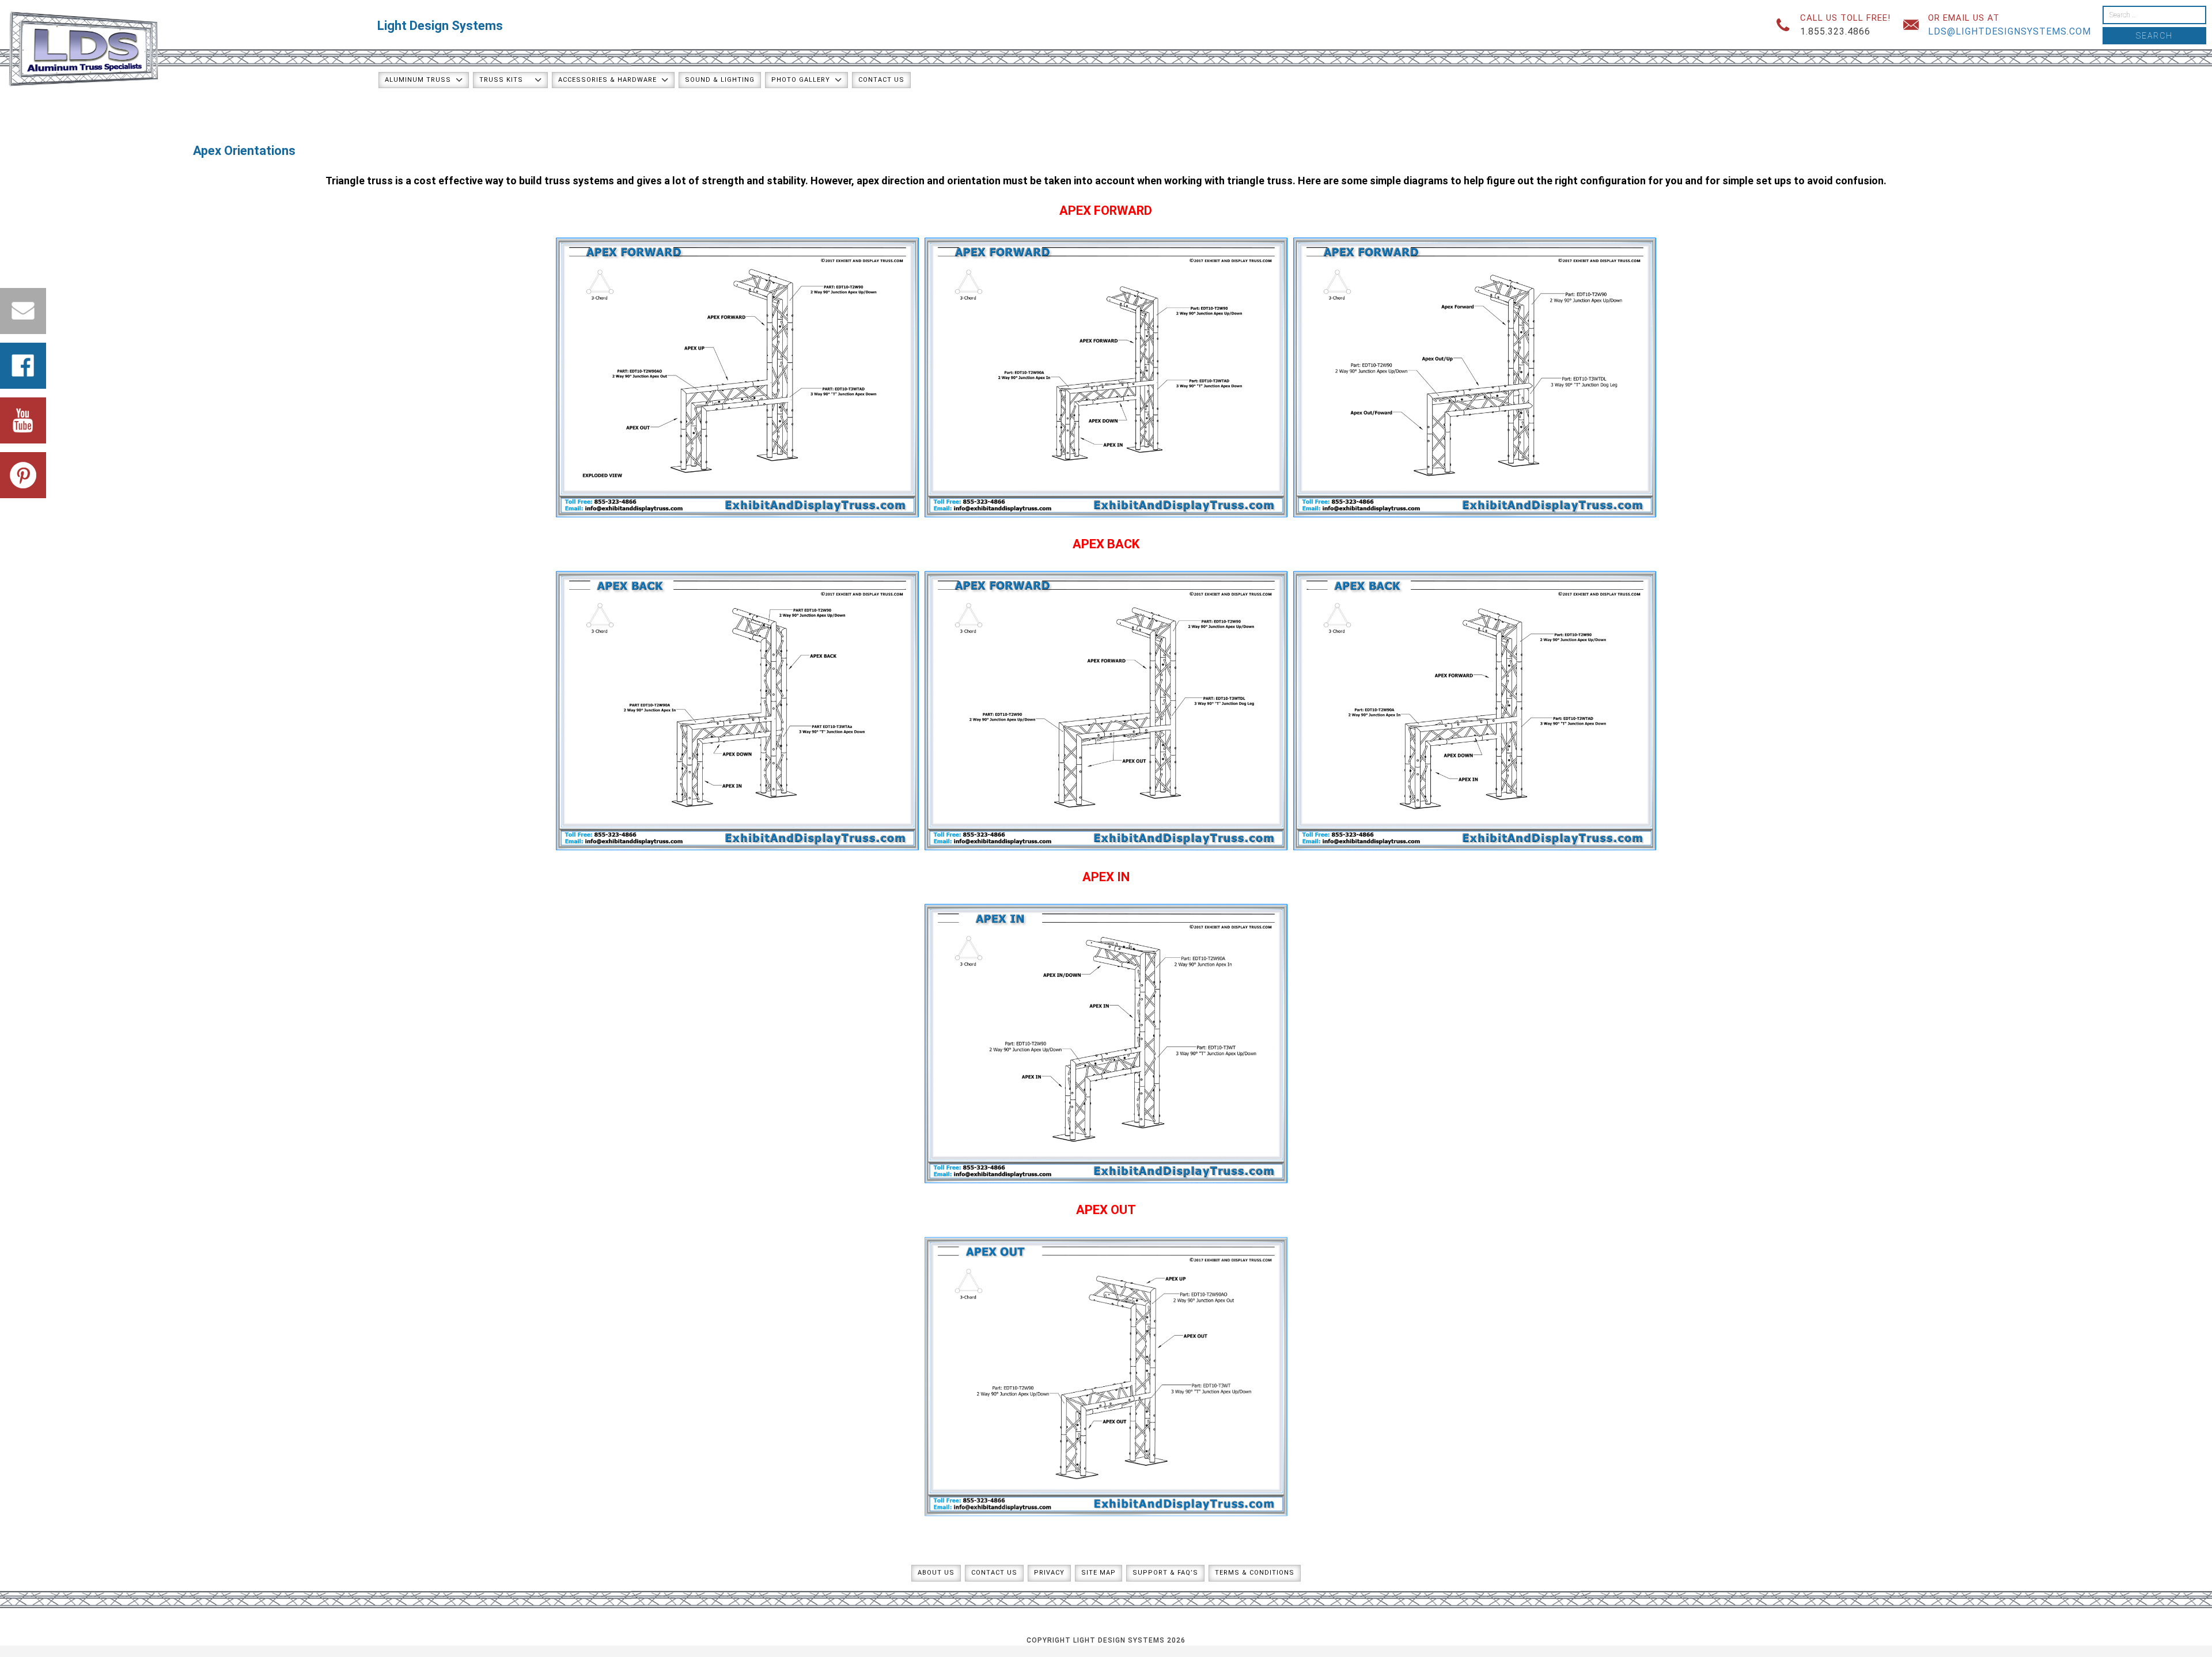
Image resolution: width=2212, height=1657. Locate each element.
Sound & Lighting (720, 80)
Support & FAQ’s (1165, 1573)
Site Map (1099, 1573)
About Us (936, 1573)
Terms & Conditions (1255, 1573)
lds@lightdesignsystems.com (2010, 31)
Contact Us (881, 80)
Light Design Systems (440, 26)
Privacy (1049, 1573)
